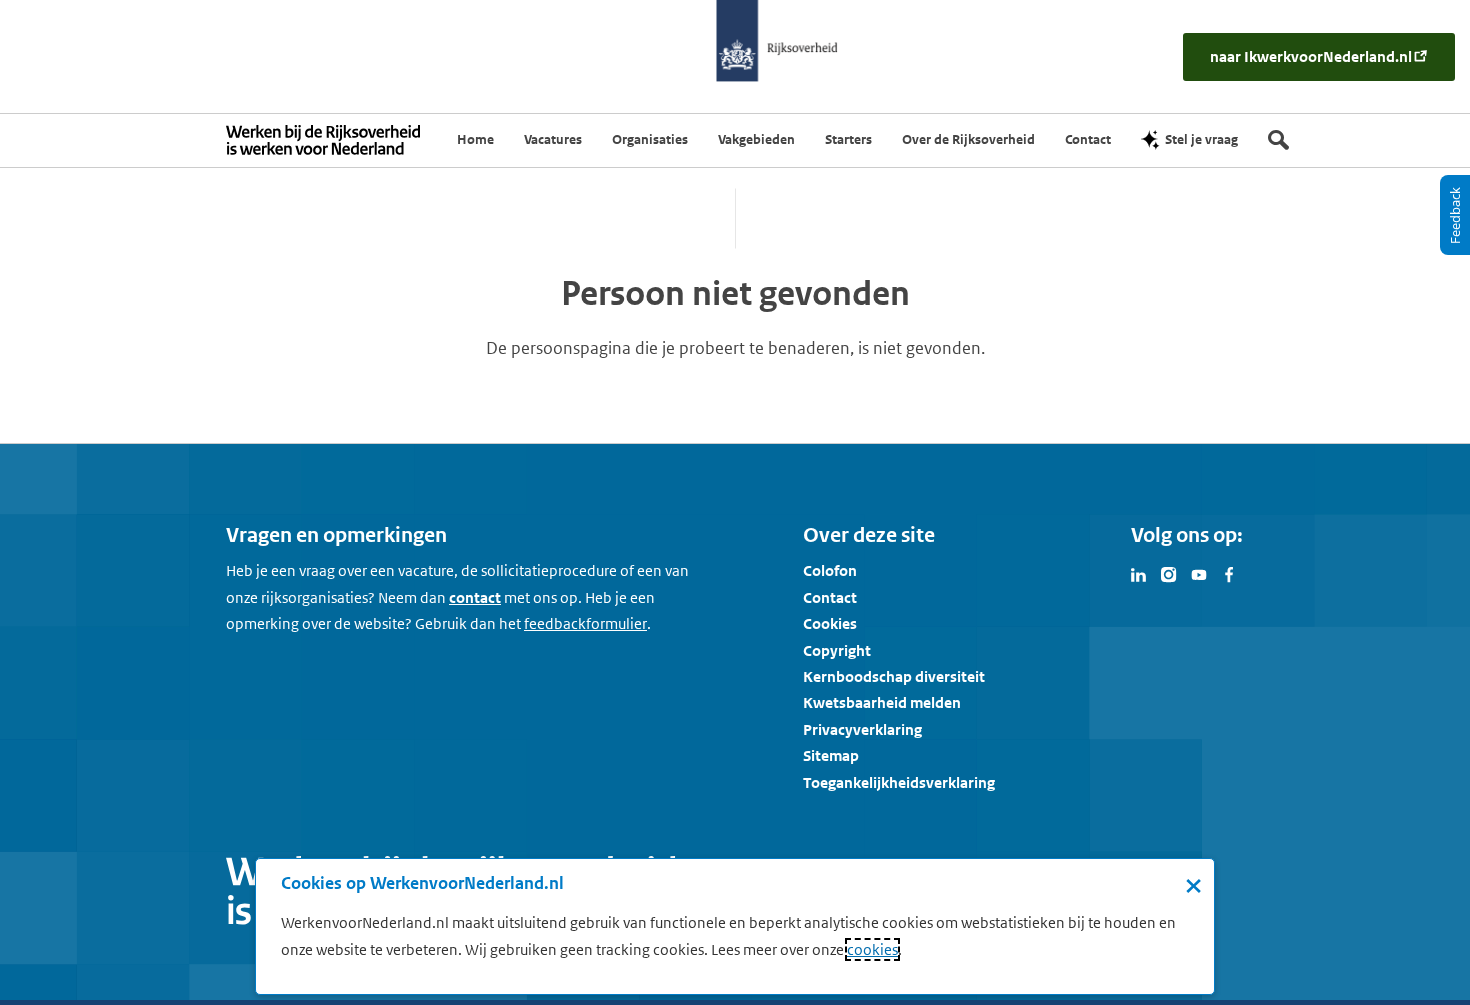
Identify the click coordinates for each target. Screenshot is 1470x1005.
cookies (872, 949)
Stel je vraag (1201, 139)
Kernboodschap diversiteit (894, 676)
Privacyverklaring (862, 729)
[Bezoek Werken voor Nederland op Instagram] (1169, 573)
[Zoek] (1278, 140)
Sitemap (831, 755)
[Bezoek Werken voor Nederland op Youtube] (1199, 573)
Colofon (830, 570)
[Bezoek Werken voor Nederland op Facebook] (1229, 573)
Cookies (830, 623)
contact (475, 597)
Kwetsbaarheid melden (882, 702)
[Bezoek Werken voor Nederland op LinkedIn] (1139, 573)
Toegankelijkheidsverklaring (899, 782)
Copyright (837, 650)
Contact (830, 597)
